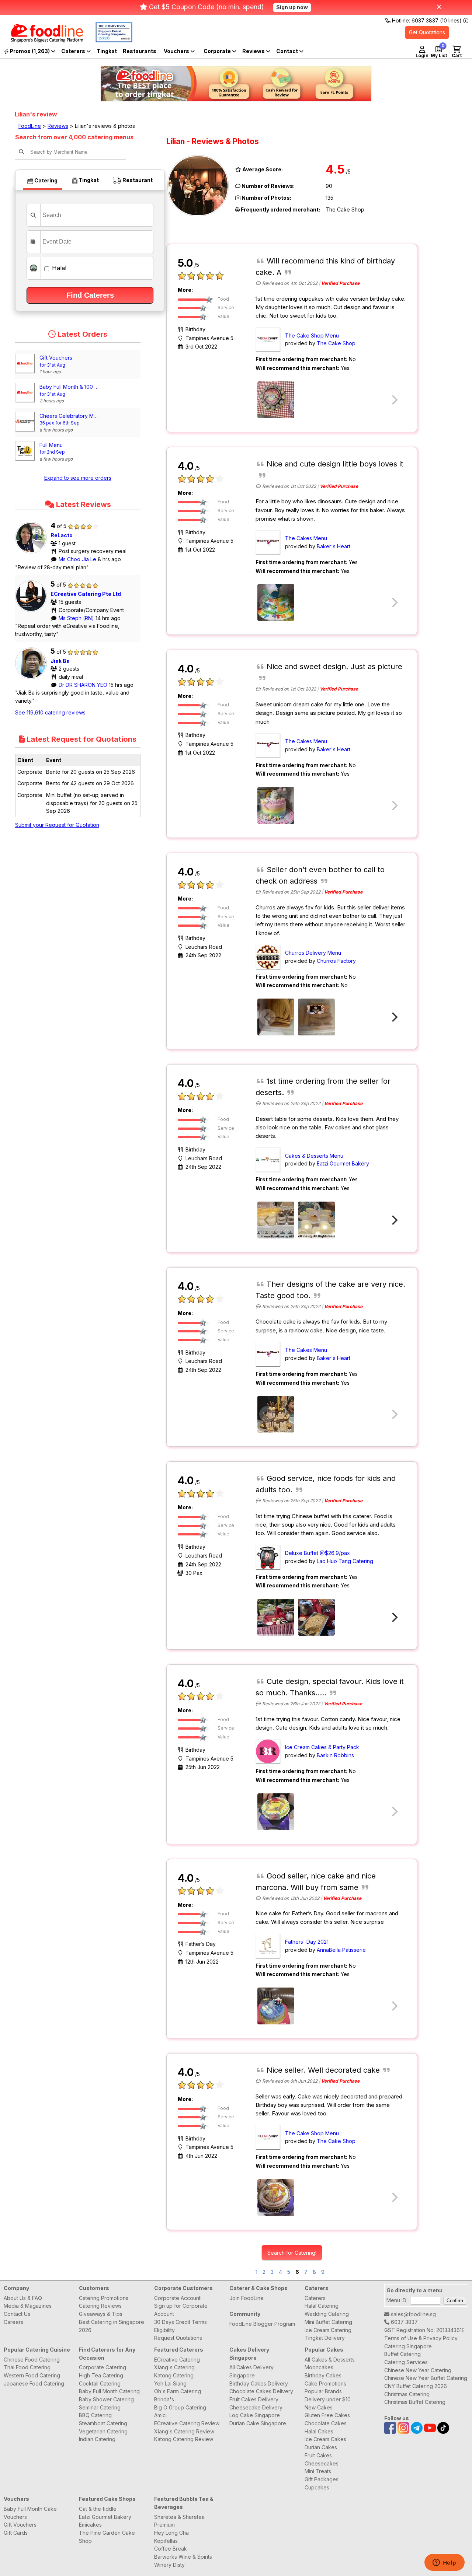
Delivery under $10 (328, 2399)
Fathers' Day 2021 (307, 1942)
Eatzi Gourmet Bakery (343, 1163)
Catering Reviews (100, 2306)
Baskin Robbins (335, 1755)
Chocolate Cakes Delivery (261, 2391)
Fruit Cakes (318, 2455)
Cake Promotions (325, 2383)
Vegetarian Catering (103, 2431)
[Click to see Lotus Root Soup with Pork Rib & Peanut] (276, 1617)
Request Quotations (178, 2338)
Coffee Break (171, 2549)
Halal (58, 268)
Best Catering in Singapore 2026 (112, 2326)
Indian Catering (97, 2439)
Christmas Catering (407, 2394)
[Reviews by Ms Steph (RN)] (33, 612)
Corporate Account (177, 2298)
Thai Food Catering (27, 2367)
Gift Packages (322, 2479)
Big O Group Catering (180, 2407)
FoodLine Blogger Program (262, 2324)
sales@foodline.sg (413, 2314)
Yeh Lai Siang (170, 2383)
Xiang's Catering (174, 2367)
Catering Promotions (104, 2298)
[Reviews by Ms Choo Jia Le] (33, 553)
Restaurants (140, 51)
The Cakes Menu (306, 538)
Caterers (74, 51)
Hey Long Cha (171, 2533)
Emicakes (90, 2525)
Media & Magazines (28, 2306)
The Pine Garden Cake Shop (107, 2537)
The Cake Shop (336, 343)
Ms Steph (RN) (77, 618)
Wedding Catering (327, 2314)
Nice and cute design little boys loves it (335, 464)
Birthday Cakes (323, 2375)
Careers (13, 2322)
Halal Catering (322, 2306)
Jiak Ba (60, 661)
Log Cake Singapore (255, 2415)
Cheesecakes (322, 2463)
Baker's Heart (334, 546)
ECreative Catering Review (187, 2423)
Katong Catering (174, 2375)
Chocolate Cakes (326, 2423)
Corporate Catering (103, 2367)
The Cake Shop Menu (312, 335)
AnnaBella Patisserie (341, 1950)
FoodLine (30, 126)
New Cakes (319, 2407)
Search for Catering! (292, 2253)
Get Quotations (427, 32)
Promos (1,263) (30, 51)
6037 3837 (404, 2322)
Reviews (254, 51)
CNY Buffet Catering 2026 (416, 2386)
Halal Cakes (319, 2431)
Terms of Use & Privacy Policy (421, 2338)
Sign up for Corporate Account (181, 2310)
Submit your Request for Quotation (57, 825)
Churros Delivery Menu (313, 953)
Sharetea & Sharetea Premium (179, 2521)
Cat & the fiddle (98, 2509)
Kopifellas (166, 2541)
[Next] (394, 1017)
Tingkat (107, 51)
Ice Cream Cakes (325, 2439)
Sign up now (292, 7)
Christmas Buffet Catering (415, 2402)
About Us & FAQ (23, 2298)
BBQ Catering (95, 2415)
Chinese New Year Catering (418, 2370)
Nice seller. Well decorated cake (323, 2070)
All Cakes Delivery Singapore (251, 2371)
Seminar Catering (100, 2407)
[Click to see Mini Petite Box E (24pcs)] (316, 1220)
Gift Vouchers (20, 2525)
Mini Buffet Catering (328, 2322)
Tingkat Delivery (325, 2338)
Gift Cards (16, 2533)
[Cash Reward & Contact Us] (290, 51)
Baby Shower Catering (106, 2399)
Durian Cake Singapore (258, 2423)
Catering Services (406, 2362)
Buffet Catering (402, 2354)
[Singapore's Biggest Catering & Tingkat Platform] (41, 40)
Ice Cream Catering (328, 2330)
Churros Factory (336, 961)
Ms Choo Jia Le (78, 559)
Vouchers (177, 51)
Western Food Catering (32, 2375)
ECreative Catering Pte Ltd (86, 594)
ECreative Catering (177, 2360)
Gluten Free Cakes (327, 2415)
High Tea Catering (101, 2375)
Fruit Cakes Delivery (254, 2399)
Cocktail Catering (100, 2383)
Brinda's (164, 2399)
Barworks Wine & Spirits (183, 2557)
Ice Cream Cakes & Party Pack (322, 1747)
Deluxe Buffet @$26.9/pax (317, 1553)
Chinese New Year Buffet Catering (426, 2378)
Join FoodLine (247, 2298)
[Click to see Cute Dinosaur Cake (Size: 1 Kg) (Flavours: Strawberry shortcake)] (276, 602)
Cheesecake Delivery (256, 2407)
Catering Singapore (408, 2346)
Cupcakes (317, 2487)
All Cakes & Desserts (330, 2360)
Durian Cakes (321, 2447)
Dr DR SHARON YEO (84, 685)
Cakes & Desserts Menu (314, 1156)
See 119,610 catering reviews (50, 712)
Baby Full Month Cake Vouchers (30, 2513)
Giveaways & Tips (101, 2314)
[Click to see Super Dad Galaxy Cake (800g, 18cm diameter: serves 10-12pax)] (276, 2006)
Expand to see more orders (78, 478)
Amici (160, 2415)
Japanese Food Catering (34, 2383)
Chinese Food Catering (32, 2360)
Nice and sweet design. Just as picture (334, 667)
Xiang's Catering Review (184, 2431)
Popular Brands (323, 2391)
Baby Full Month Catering (109, 2391)
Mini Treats (318, 2471)
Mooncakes (319, 2367)
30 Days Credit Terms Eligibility (181, 2326)
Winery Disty (169, 2565)
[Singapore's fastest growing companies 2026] (108, 40)
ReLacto (62, 535)
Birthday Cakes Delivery (259, 2383)
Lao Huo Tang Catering (345, 1561)
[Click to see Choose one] (276, 805)
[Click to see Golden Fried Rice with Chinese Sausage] (316, 1617)
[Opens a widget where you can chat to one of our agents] (444, 2563)
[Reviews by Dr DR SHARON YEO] (33, 679)
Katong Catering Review (184, 2439)
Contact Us (17, 2314)
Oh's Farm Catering (178, 2391)
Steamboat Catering (103, 2423)
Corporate (218, 51)
